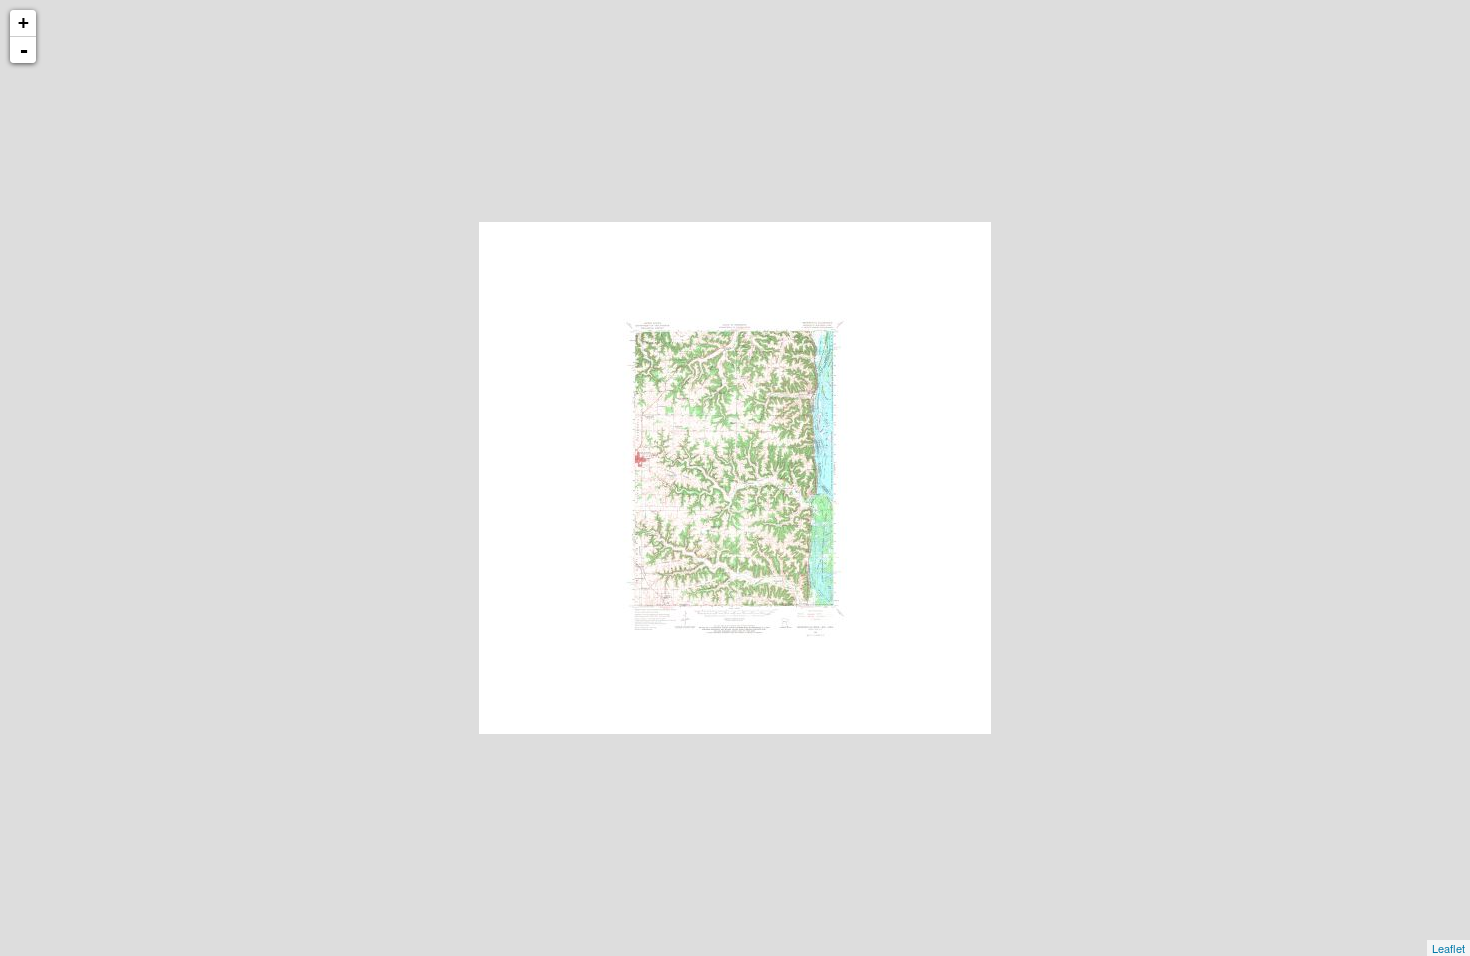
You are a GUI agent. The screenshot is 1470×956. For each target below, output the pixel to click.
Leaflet (1448, 948)
